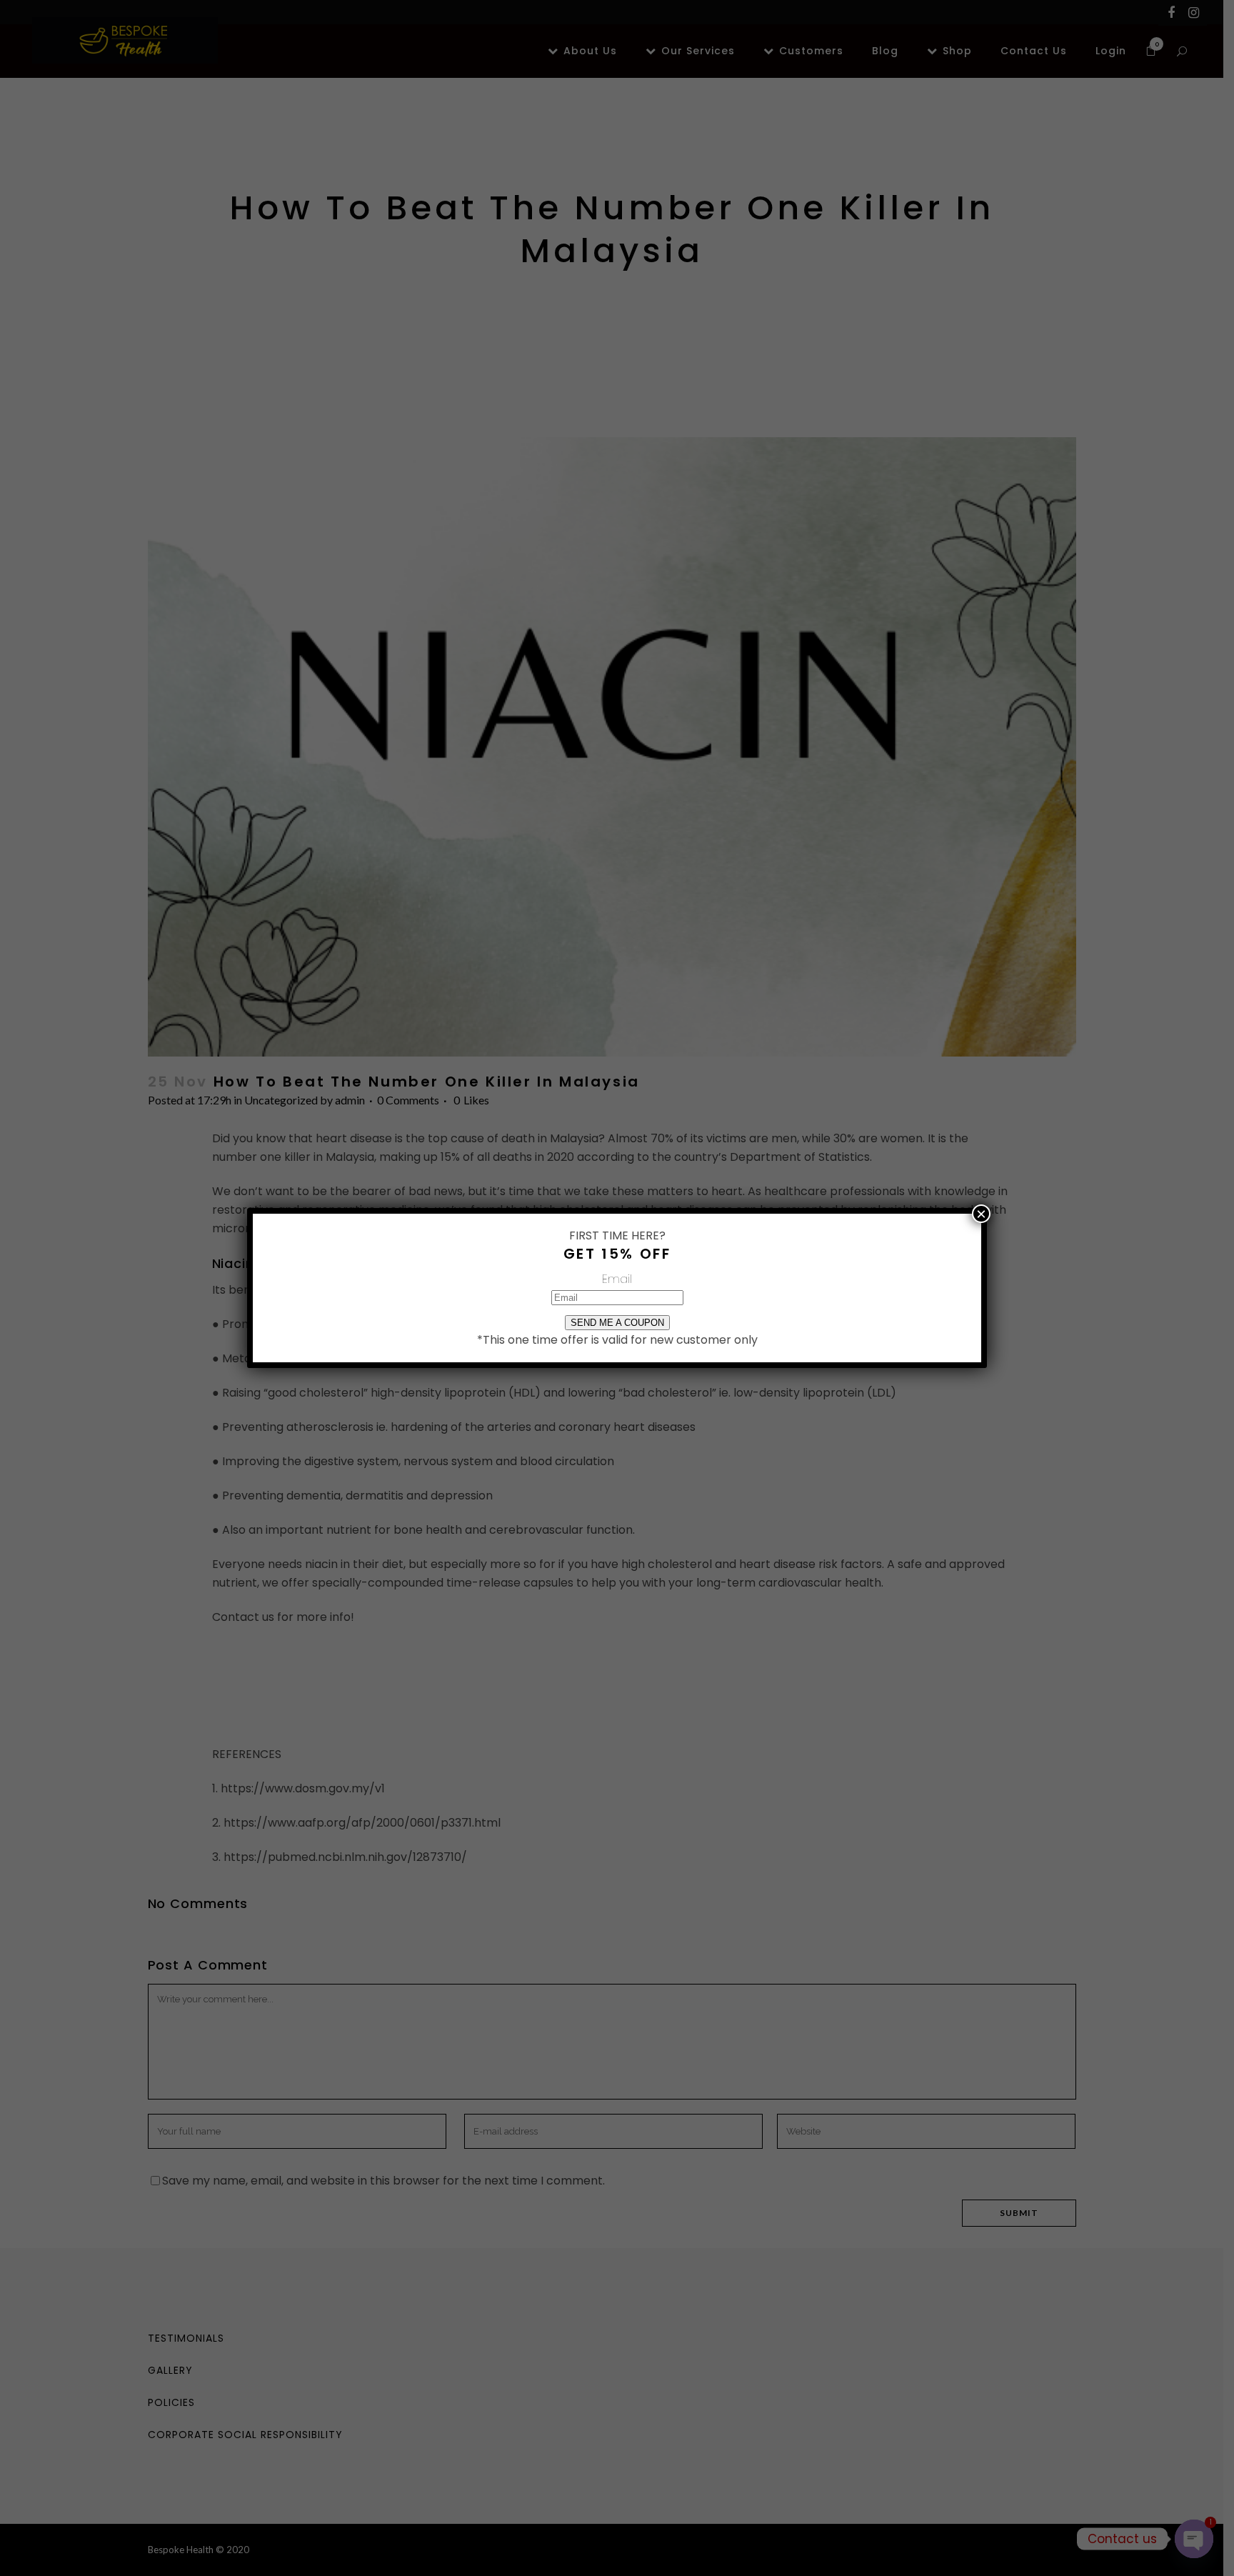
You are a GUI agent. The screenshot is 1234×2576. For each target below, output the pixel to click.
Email (617, 1279)
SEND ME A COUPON (617, 1323)
